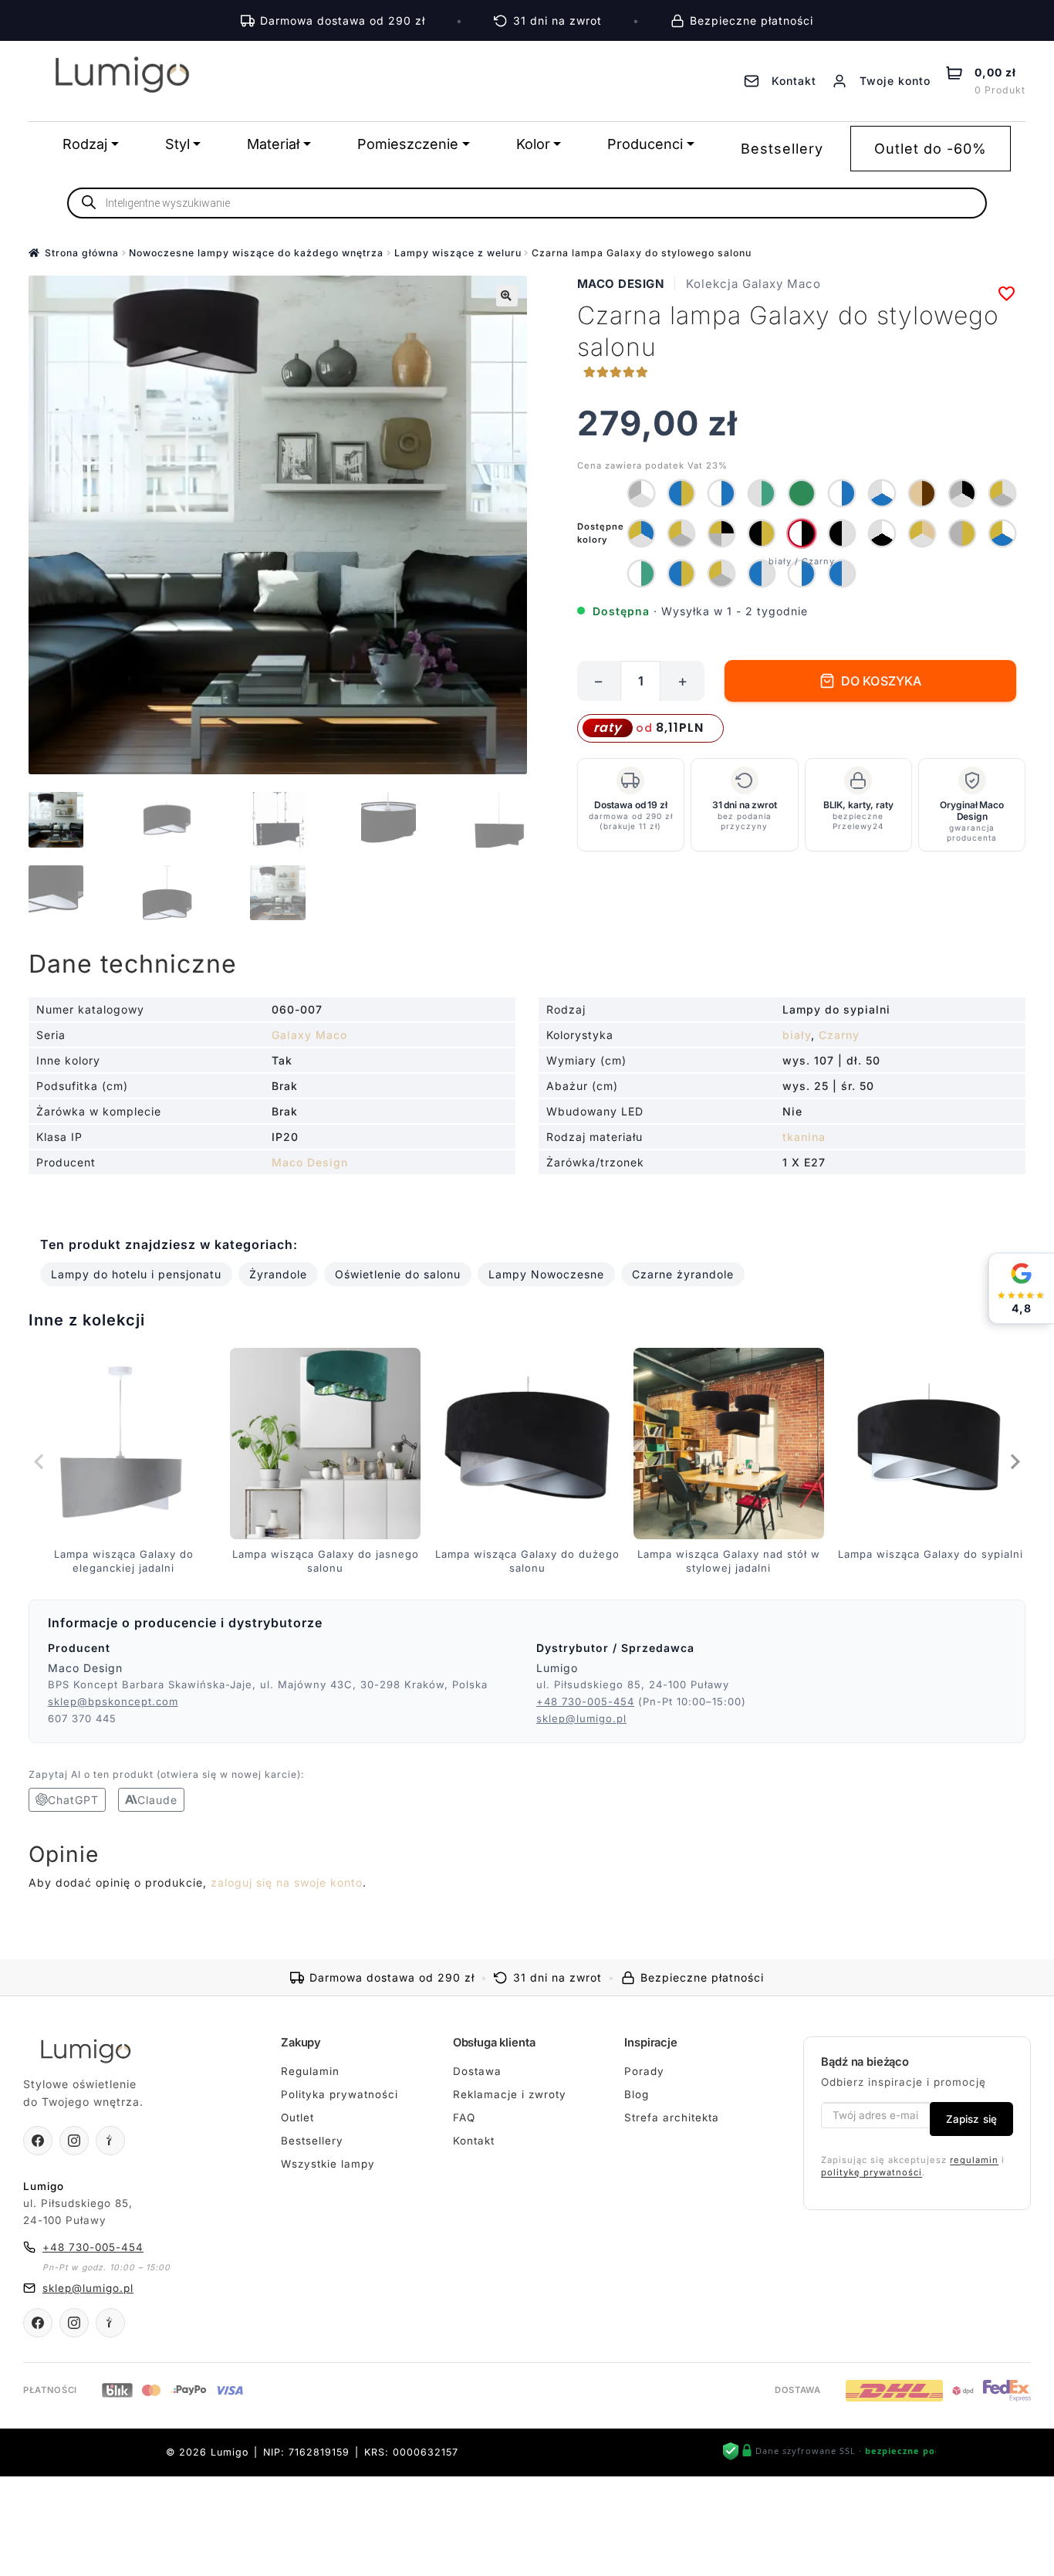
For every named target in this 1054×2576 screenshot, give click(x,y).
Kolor (533, 144)
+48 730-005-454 (585, 1701)
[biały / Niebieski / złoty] (1002, 533)
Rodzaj (85, 144)
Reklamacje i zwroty (510, 2094)
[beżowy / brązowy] (922, 493)
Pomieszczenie (408, 144)
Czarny (839, 1035)
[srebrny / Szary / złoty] (1002, 493)
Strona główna (82, 253)
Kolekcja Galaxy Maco (753, 284)
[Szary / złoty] (962, 533)
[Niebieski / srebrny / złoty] (641, 533)
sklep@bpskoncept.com (113, 1701)
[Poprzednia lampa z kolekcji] (40, 1461)
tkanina (804, 1137)
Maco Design (621, 284)
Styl (177, 144)
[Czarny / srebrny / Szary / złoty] (721, 533)
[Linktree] (110, 2141)
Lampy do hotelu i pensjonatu (136, 1274)
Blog (637, 2094)
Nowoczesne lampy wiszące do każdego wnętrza (256, 253)
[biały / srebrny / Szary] (641, 493)
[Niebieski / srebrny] (762, 574)
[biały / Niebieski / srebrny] (882, 493)
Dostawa (477, 2070)
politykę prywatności (872, 2172)
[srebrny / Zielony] (762, 493)
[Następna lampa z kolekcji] (1014, 1461)
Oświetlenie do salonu (398, 1274)
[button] (507, 296)
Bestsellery (782, 149)
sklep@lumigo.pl (581, 1718)
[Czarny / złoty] (762, 533)
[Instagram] (74, 2141)
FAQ (464, 2117)
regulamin (974, 2159)
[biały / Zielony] (641, 574)
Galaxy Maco (309, 1035)
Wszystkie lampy (328, 2164)
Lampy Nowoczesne (546, 1274)
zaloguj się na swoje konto (287, 1882)
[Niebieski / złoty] (681, 493)
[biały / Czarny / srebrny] (882, 533)
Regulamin (310, 2070)
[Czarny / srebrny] (842, 533)
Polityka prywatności (340, 2094)
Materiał (273, 144)
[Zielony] (802, 493)
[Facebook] (38, 2141)
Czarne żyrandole (683, 1274)
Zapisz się (971, 2119)
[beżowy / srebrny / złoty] (922, 533)
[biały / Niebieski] (721, 493)
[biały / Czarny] (802, 533)
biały (797, 1035)
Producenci (645, 144)
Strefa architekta (672, 2117)
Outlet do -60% (931, 149)
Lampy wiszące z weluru (458, 253)
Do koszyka (882, 681)
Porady (644, 2070)
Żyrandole (278, 1274)
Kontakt (474, 2141)
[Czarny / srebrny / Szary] (962, 493)
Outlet (297, 2117)
